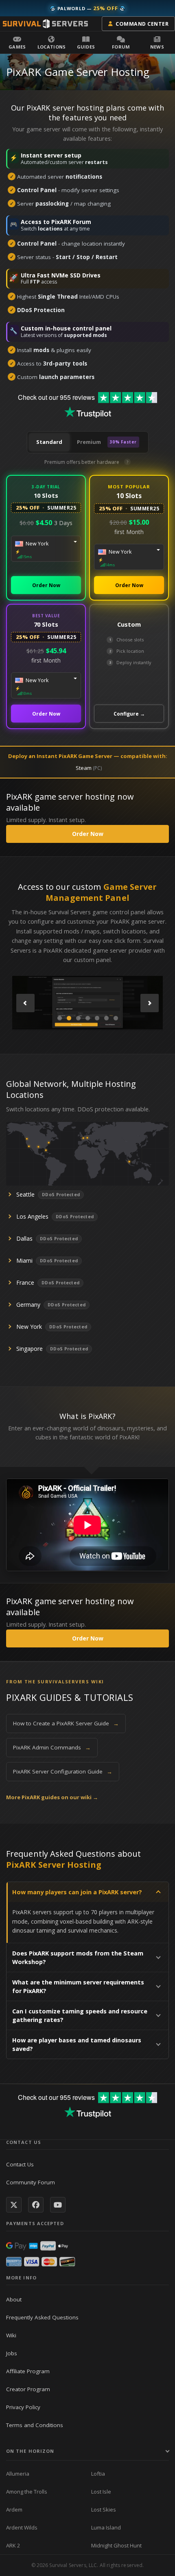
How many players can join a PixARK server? (77, 1892)
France (25, 1282)
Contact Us (20, 2164)
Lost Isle (101, 2492)
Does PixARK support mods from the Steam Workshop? (78, 1957)
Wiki (11, 2335)
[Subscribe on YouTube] (58, 2205)
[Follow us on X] (14, 2205)
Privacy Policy (23, 2407)
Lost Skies (104, 2509)
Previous (25, 1003)
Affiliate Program (28, 2371)
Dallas (24, 1238)
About (14, 2299)
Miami (24, 1260)
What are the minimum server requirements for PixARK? (78, 1986)
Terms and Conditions (35, 2425)
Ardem (14, 2509)
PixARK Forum (71, 222)
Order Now (46, 585)
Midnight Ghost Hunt (116, 2545)
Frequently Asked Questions (42, 2317)
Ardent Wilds (22, 2527)
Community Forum (31, 2182)
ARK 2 (13, 2545)
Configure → (129, 714)
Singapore (30, 1349)
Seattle (25, 1194)
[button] (17, 42)
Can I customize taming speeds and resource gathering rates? (80, 2015)
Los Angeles (32, 1216)
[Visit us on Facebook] (36, 2205)
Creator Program (28, 2389)
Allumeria (18, 2474)
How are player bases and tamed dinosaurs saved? (77, 2044)
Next (150, 1003)
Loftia (98, 2474)
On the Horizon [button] (30, 2451)
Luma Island (106, 2527)
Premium (107, 442)
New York (29, 1327)
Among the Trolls (27, 2492)
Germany (28, 1305)
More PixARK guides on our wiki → (52, 1797)
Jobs (12, 2353)
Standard (49, 442)
